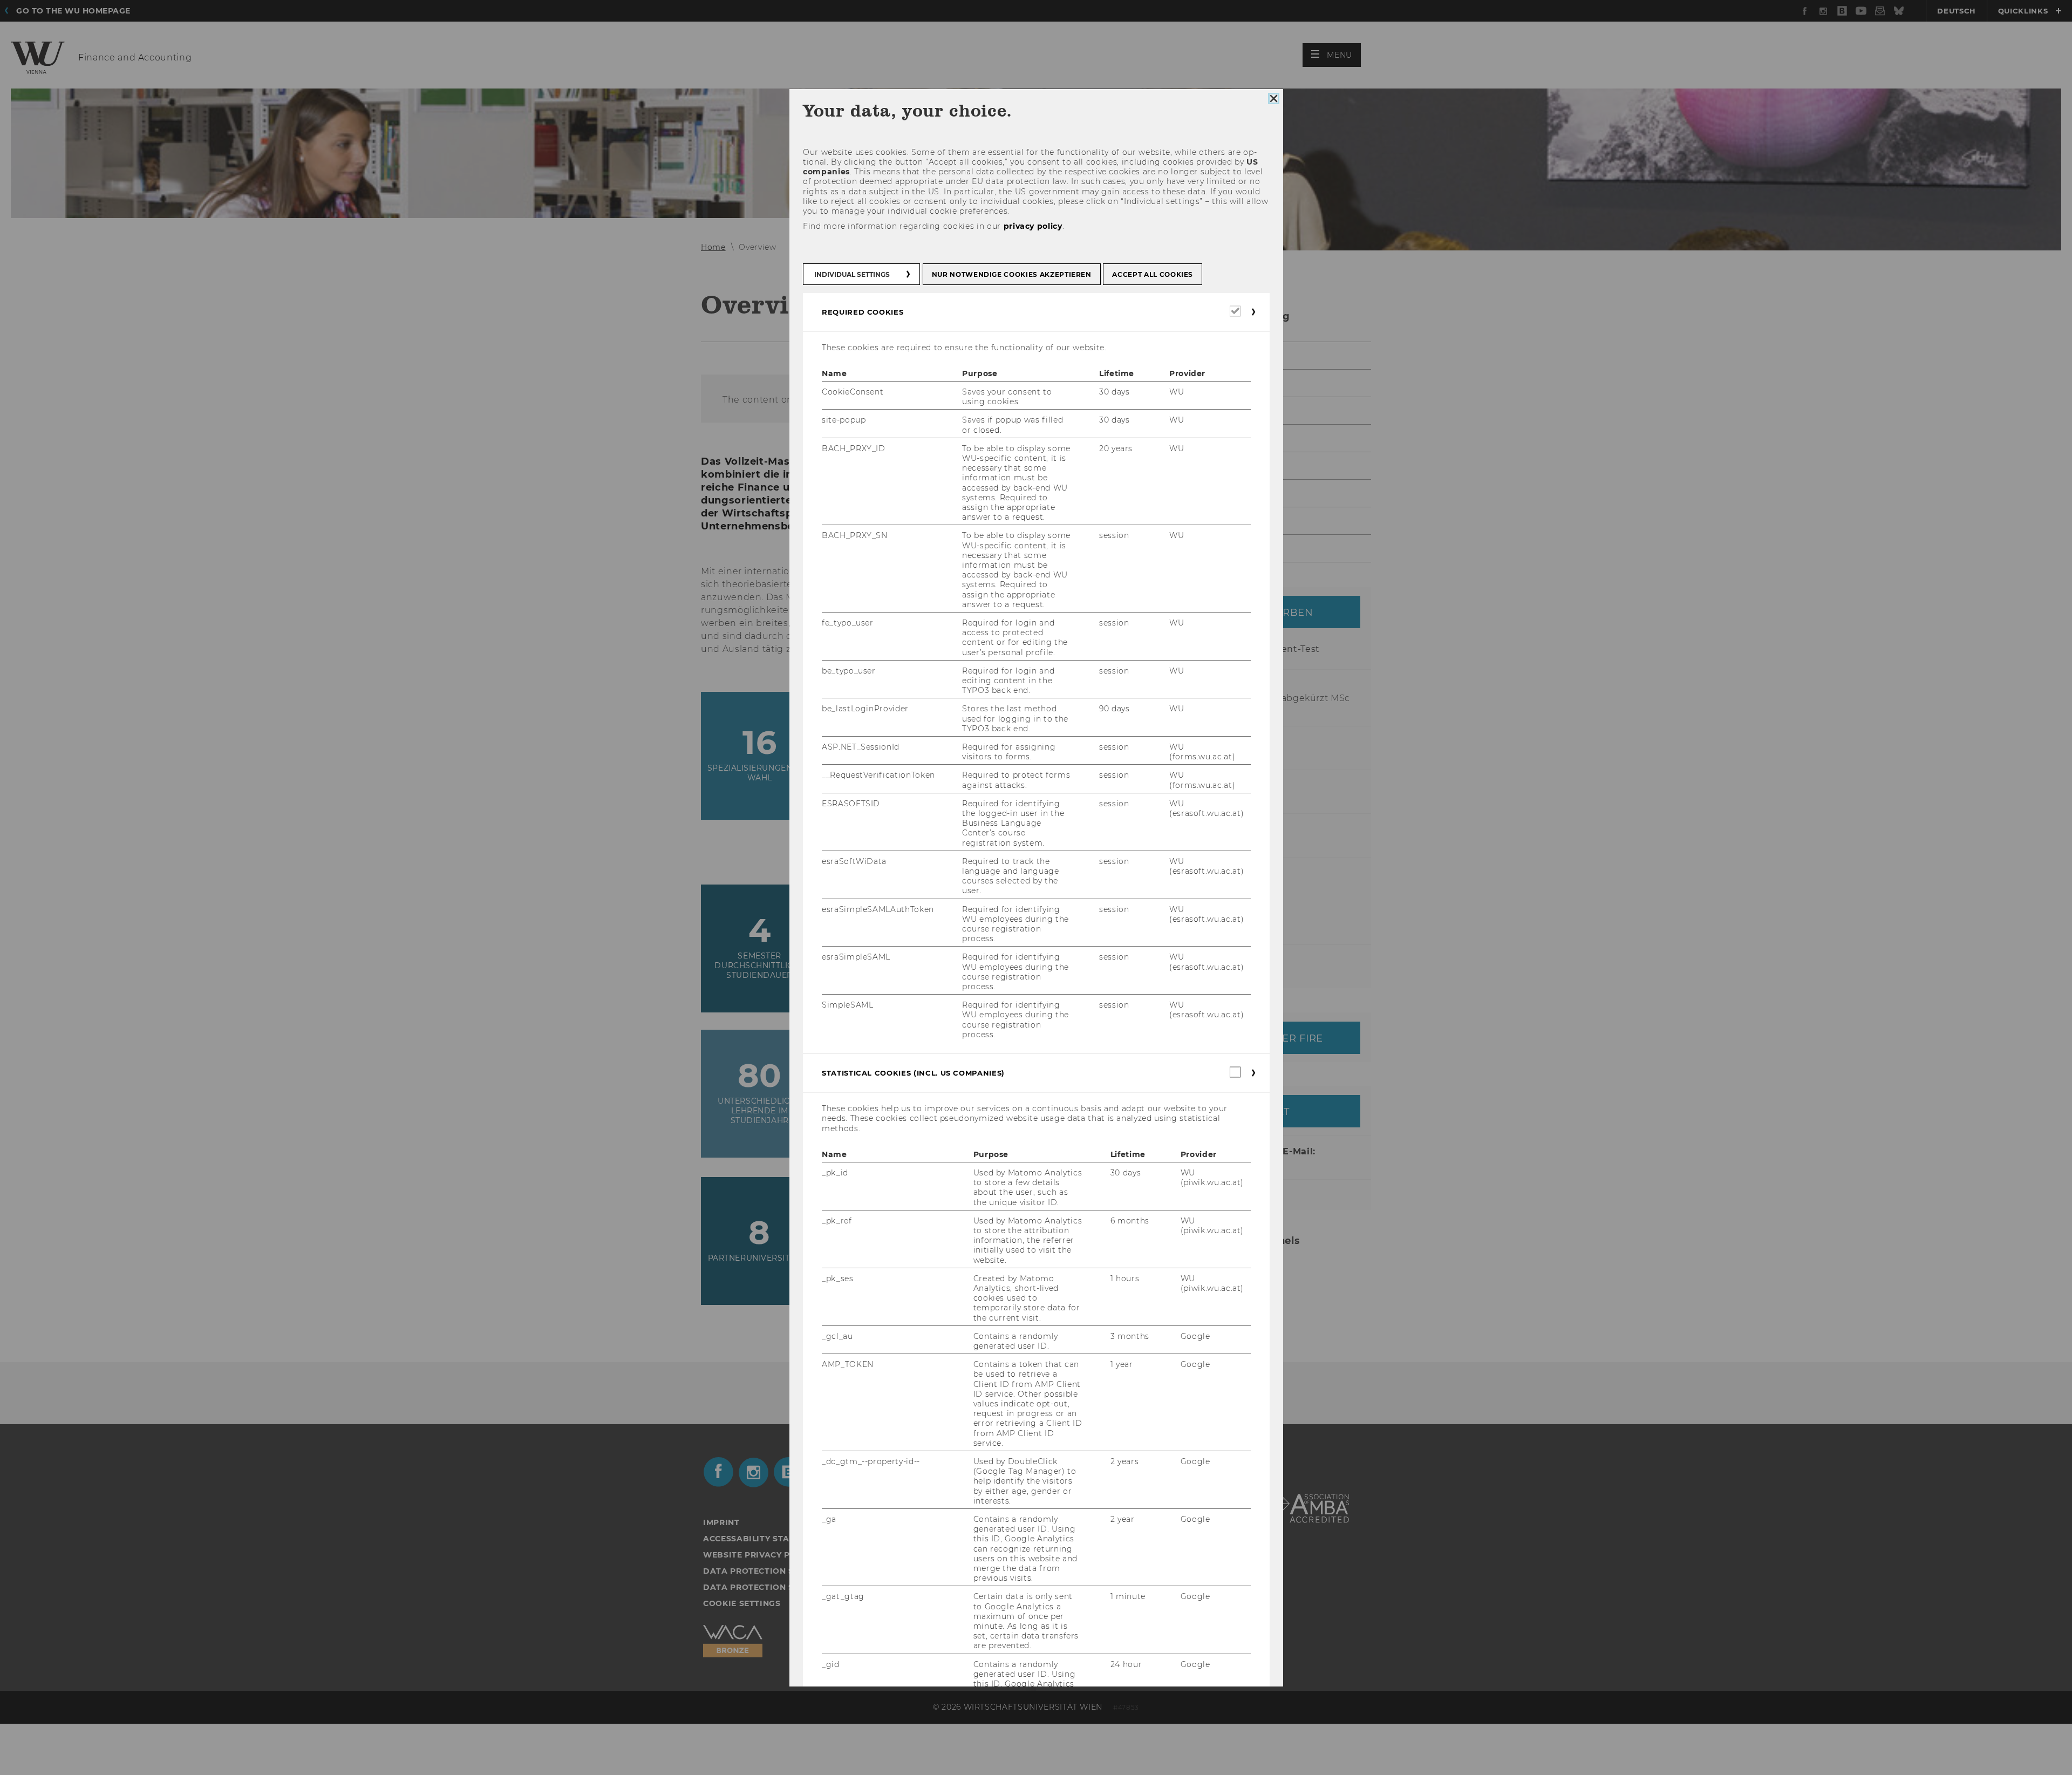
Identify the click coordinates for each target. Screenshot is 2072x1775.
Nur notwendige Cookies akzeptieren (1011, 274)
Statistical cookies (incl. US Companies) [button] (913, 1073)
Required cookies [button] (863, 311)
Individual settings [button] (852, 274)
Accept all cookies (1153, 274)
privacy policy (1032, 226)
